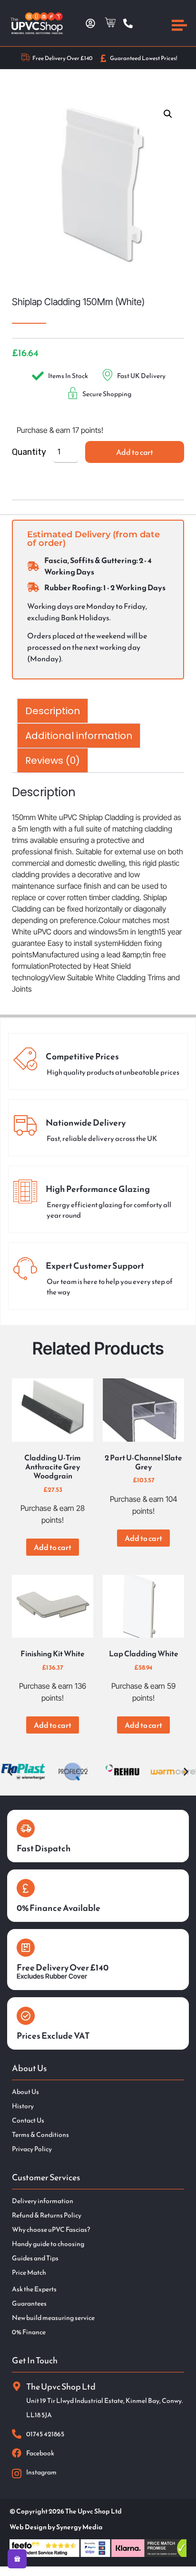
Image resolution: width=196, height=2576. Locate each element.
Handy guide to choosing (48, 2244)
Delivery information (43, 2201)
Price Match (29, 2273)
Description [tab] (53, 711)
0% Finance (29, 2332)
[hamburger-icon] (179, 27)
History (23, 2106)
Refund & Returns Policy (47, 2216)
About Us (25, 2092)
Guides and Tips (35, 2258)
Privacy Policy (32, 2149)
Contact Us (28, 2121)
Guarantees (29, 2304)
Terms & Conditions (40, 2135)
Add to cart (135, 452)
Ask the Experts (34, 2289)
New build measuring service (53, 2318)
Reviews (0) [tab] (53, 760)
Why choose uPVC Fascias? (51, 2230)
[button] (168, 114)
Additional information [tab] (79, 736)
